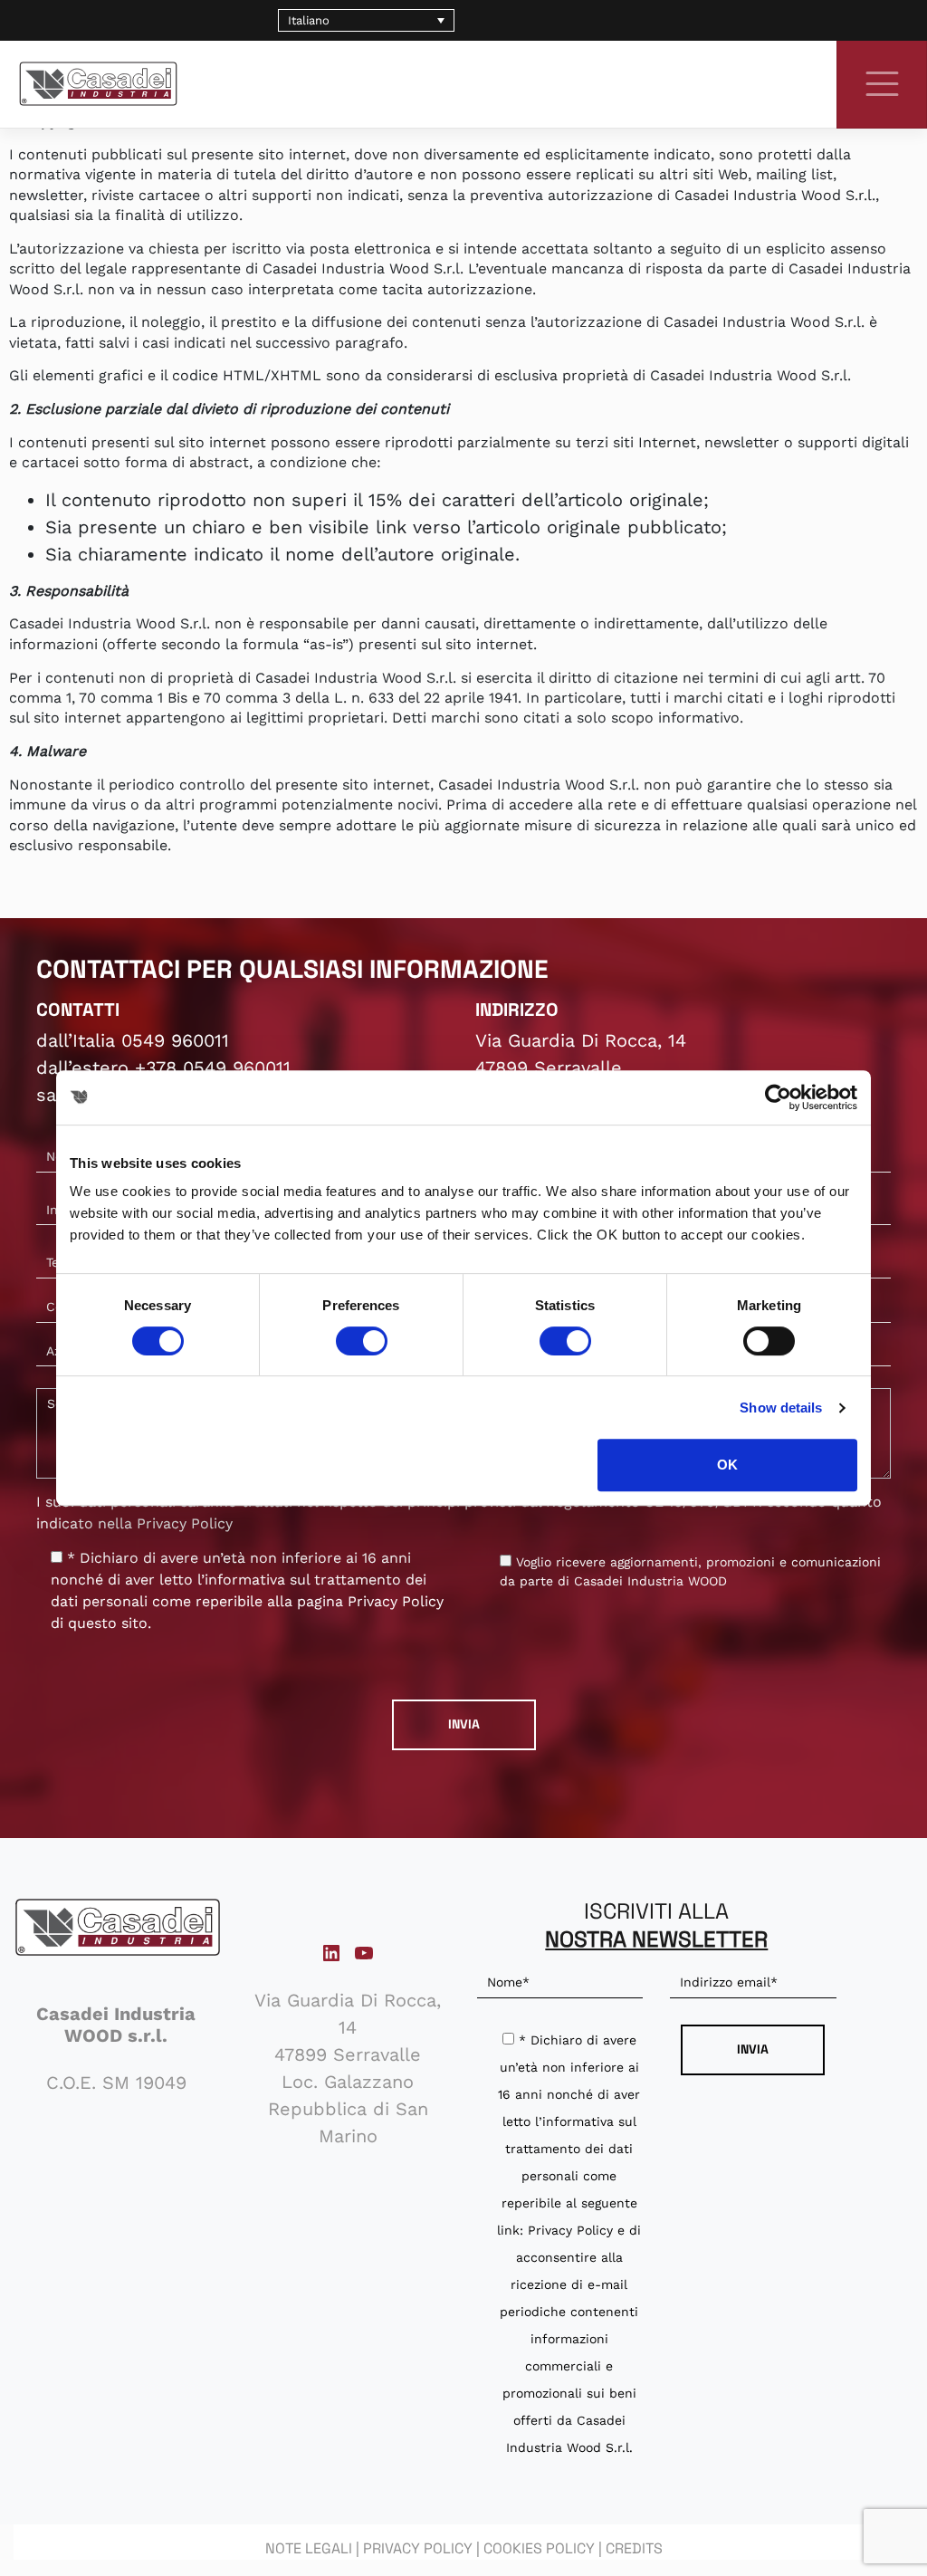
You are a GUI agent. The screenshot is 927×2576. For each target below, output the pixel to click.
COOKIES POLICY (539, 2548)
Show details (781, 1408)
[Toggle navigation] (882, 83)
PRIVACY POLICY (418, 2548)
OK (727, 1465)
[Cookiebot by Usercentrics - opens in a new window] (778, 1097)
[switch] (362, 1341)
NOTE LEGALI (309, 2548)
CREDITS (634, 2548)
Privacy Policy (185, 1523)
